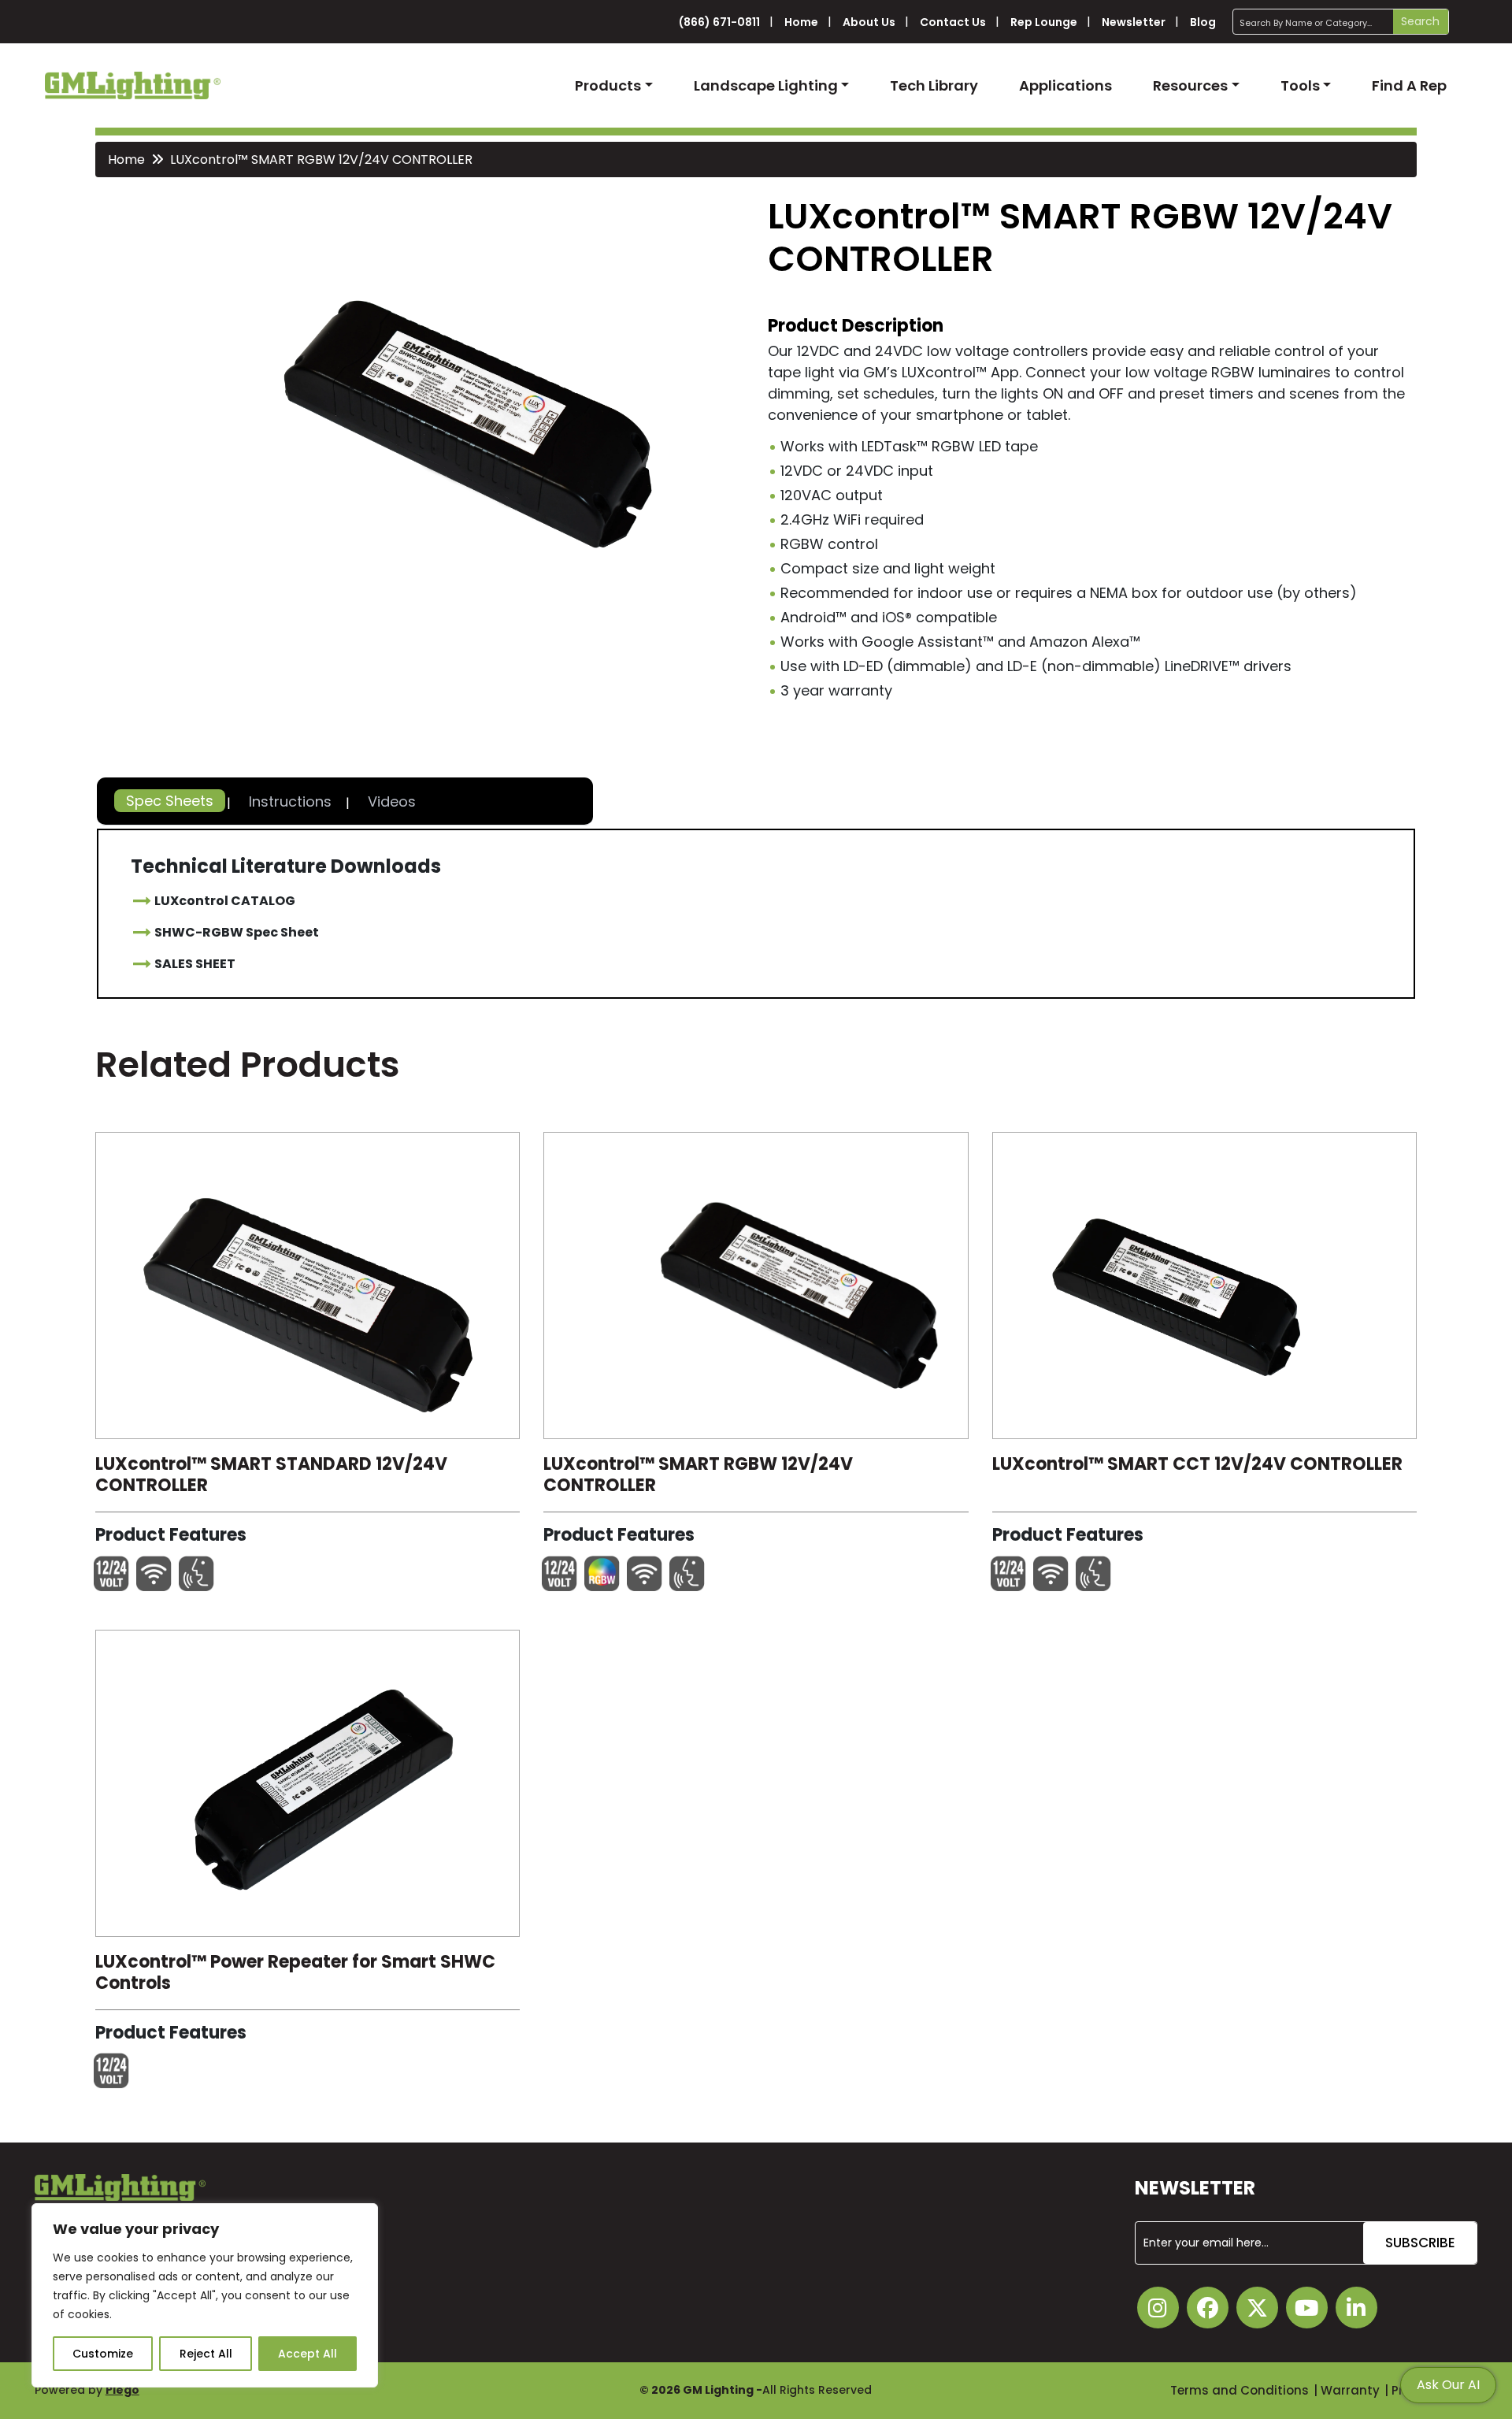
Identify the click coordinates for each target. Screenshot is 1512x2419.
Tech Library (934, 85)
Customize (103, 2354)
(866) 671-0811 (719, 22)
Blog (1203, 22)
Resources (1190, 85)
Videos (392, 801)
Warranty (1350, 2390)
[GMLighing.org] (308, 1289)
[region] (205, 2295)
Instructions (290, 801)
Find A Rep (1409, 85)
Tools (1300, 85)
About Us (869, 22)
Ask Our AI (1448, 2385)
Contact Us (953, 22)
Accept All (308, 2354)
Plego (122, 2390)
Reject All (206, 2354)
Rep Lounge (1044, 22)
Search (1420, 21)
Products (608, 85)
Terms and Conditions (1240, 2390)
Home (801, 22)
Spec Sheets (170, 801)
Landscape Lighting (766, 85)
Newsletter (1134, 22)
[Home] (133, 85)
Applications (1065, 85)
